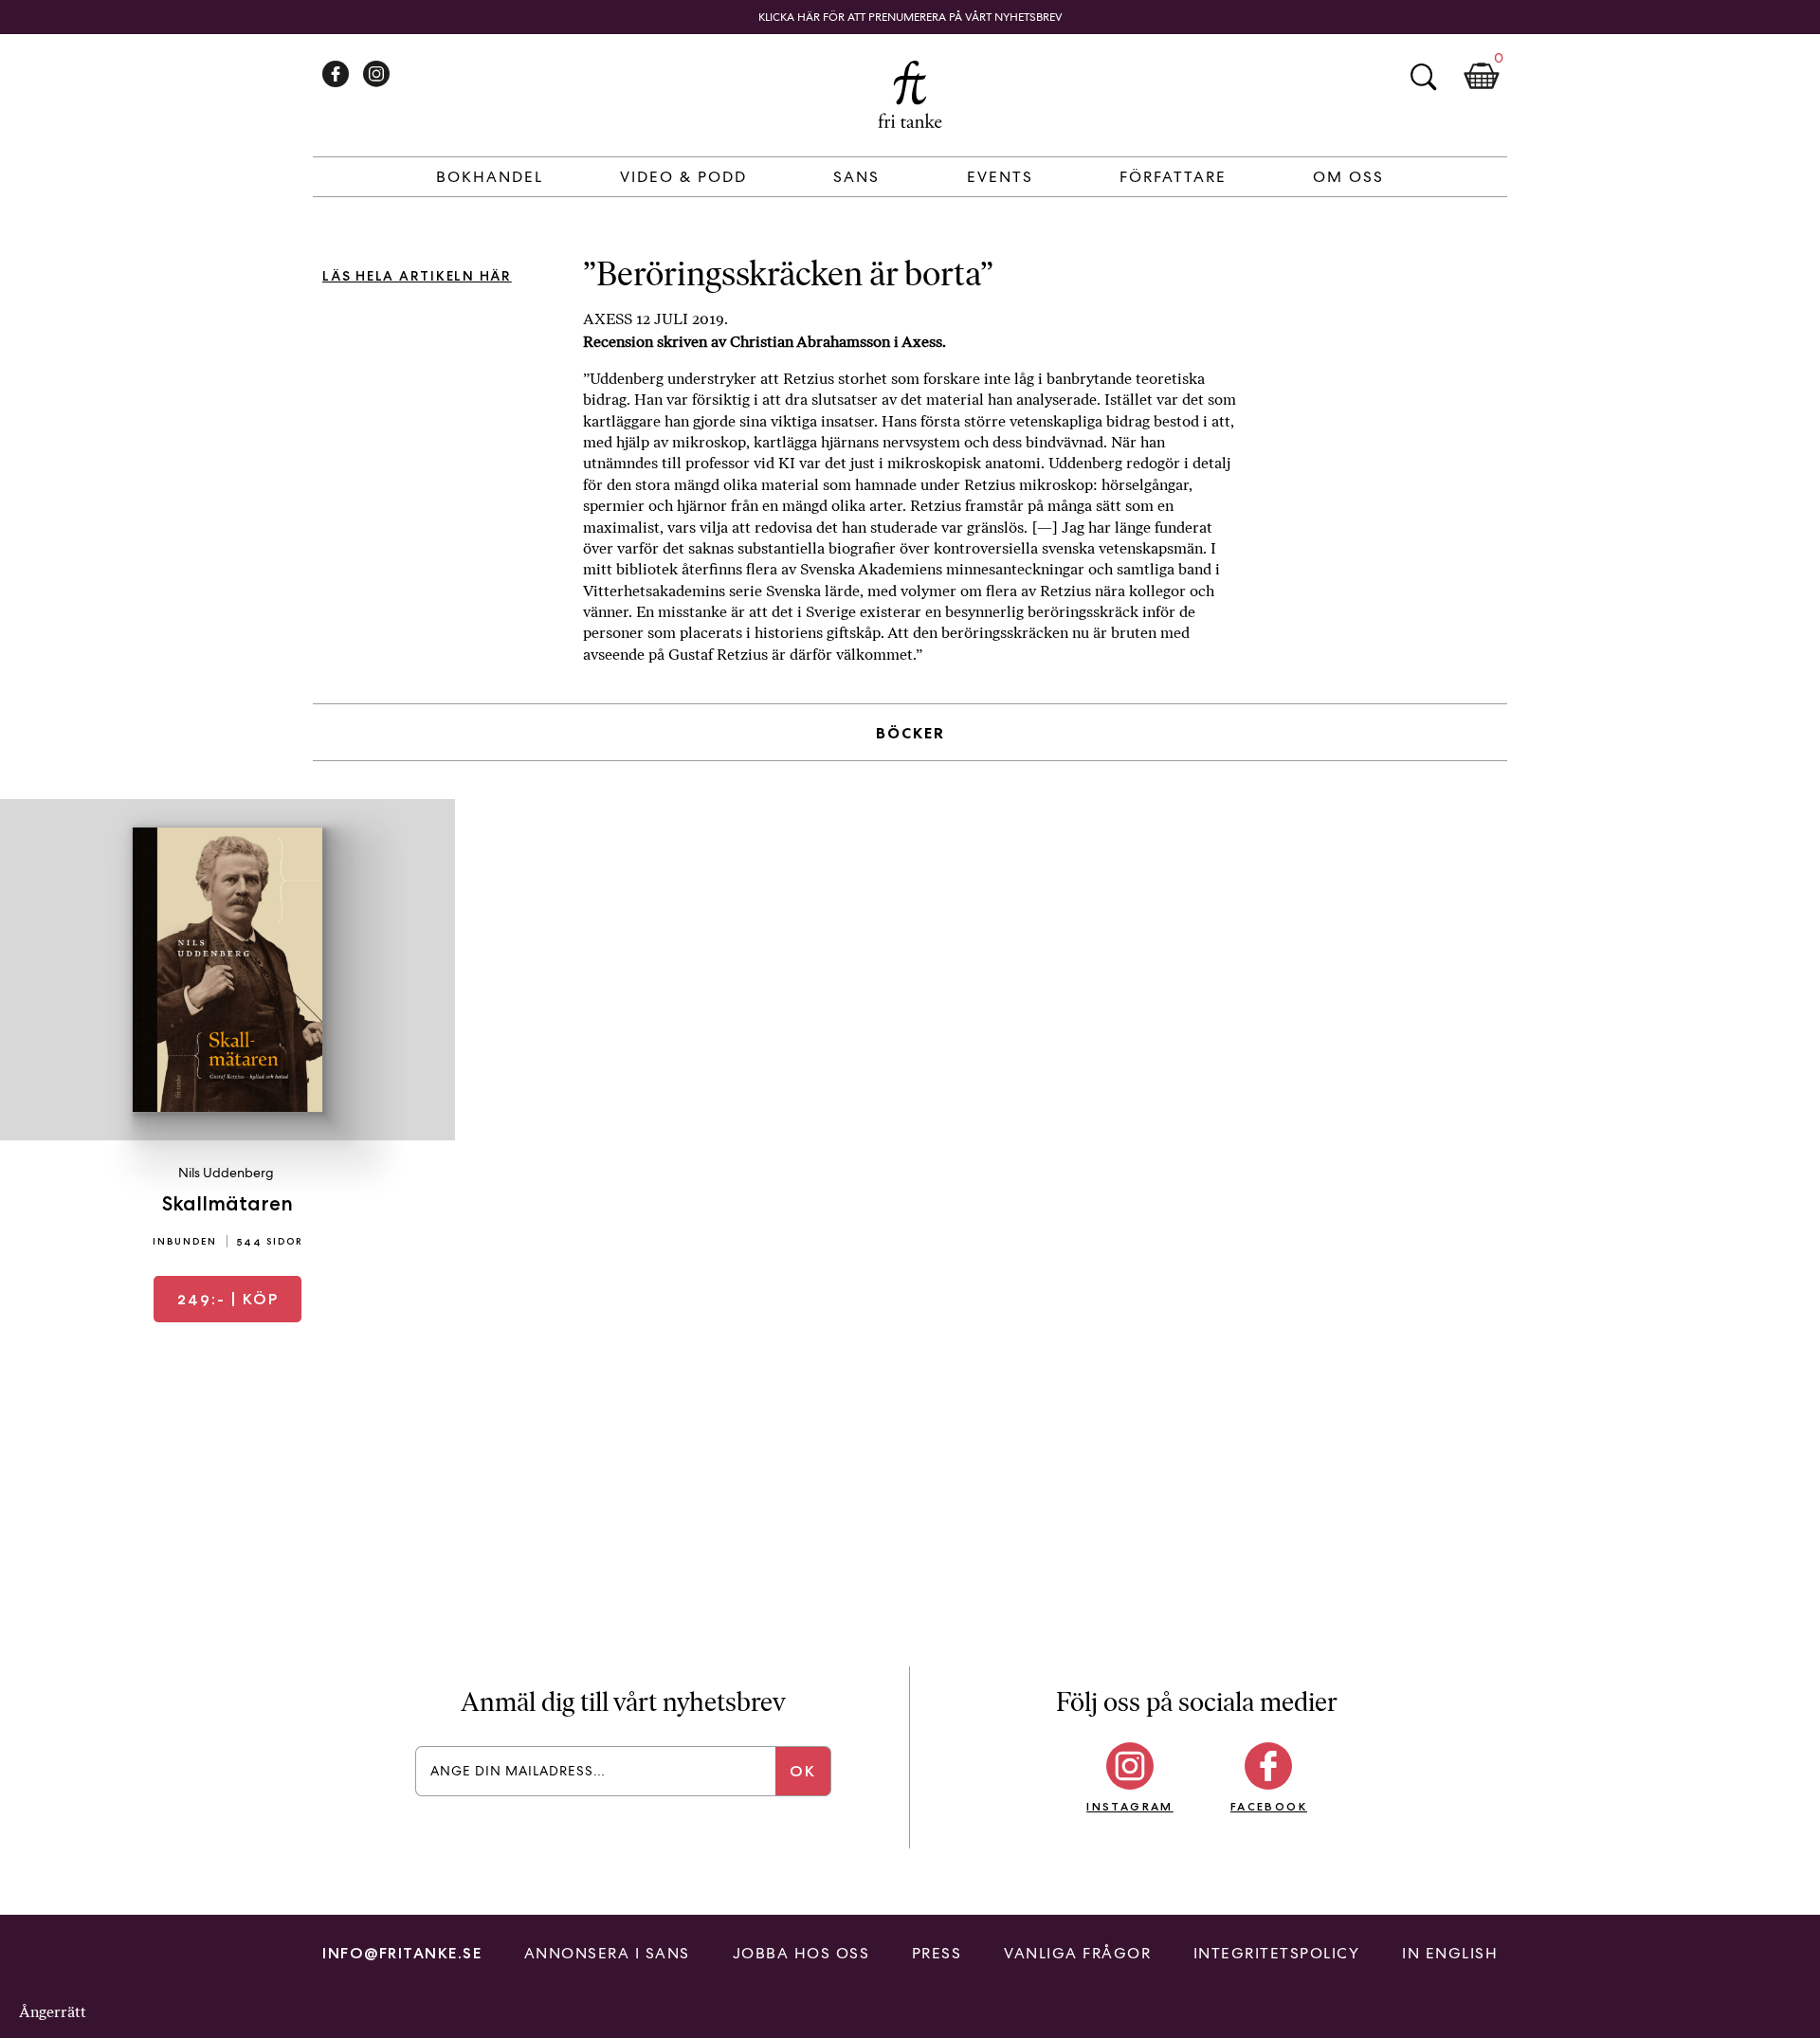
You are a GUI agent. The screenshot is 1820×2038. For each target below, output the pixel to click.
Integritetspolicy (1277, 1953)
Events (1000, 177)
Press (937, 1953)
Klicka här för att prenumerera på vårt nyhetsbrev (910, 17)
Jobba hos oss (801, 1953)
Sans (856, 177)
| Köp (228, 1299)
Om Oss (1348, 177)
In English (1450, 1953)
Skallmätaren (227, 1203)
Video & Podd (683, 177)
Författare (1173, 177)
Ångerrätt (53, 2012)
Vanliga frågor (1077, 1953)
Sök (1423, 77)
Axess (922, 342)
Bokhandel (490, 177)
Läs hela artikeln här (417, 276)
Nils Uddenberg (226, 1173)
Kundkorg (1482, 77)
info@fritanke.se (402, 1953)
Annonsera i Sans (607, 1953)
